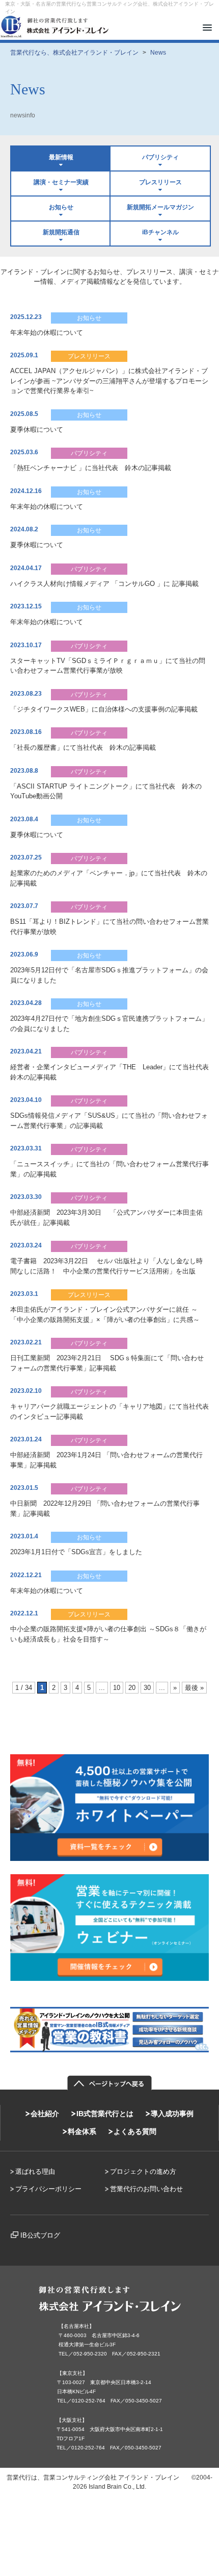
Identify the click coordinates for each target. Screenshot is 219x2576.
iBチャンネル (160, 232)
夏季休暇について (37, 430)
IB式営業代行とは (105, 2114)
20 (132, 1688)
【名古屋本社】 (76, 2326)
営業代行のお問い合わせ (146, 2189)
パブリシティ (160, 157)
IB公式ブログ (40, 2235)
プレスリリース (160, 182)
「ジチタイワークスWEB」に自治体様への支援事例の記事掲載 (104, 709)
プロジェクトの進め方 (143, 2172)
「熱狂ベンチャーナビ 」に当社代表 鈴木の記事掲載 (91, 468)
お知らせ (61, 207)
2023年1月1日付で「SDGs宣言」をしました (76, 1552)
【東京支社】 (72, 2373)
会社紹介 (45, 2114)
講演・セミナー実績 (61, 182)
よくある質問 (135, 2131)
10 (117, 1688)
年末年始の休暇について (47, 333)
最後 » (194, 1688)
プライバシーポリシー (48, 2189)
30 (147, 1688)
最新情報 (61, 157)
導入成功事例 (172, 2114)
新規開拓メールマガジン (160, 207)
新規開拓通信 (61, 232)
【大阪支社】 (72, 2420)
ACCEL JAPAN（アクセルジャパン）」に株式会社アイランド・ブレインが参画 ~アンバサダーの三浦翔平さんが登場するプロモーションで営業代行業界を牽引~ (109, 381)
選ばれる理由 (35, 2172)
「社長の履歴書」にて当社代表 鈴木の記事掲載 (83, 747)
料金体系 (82, 2131)
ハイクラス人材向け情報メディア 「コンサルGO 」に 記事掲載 (104, 584)
